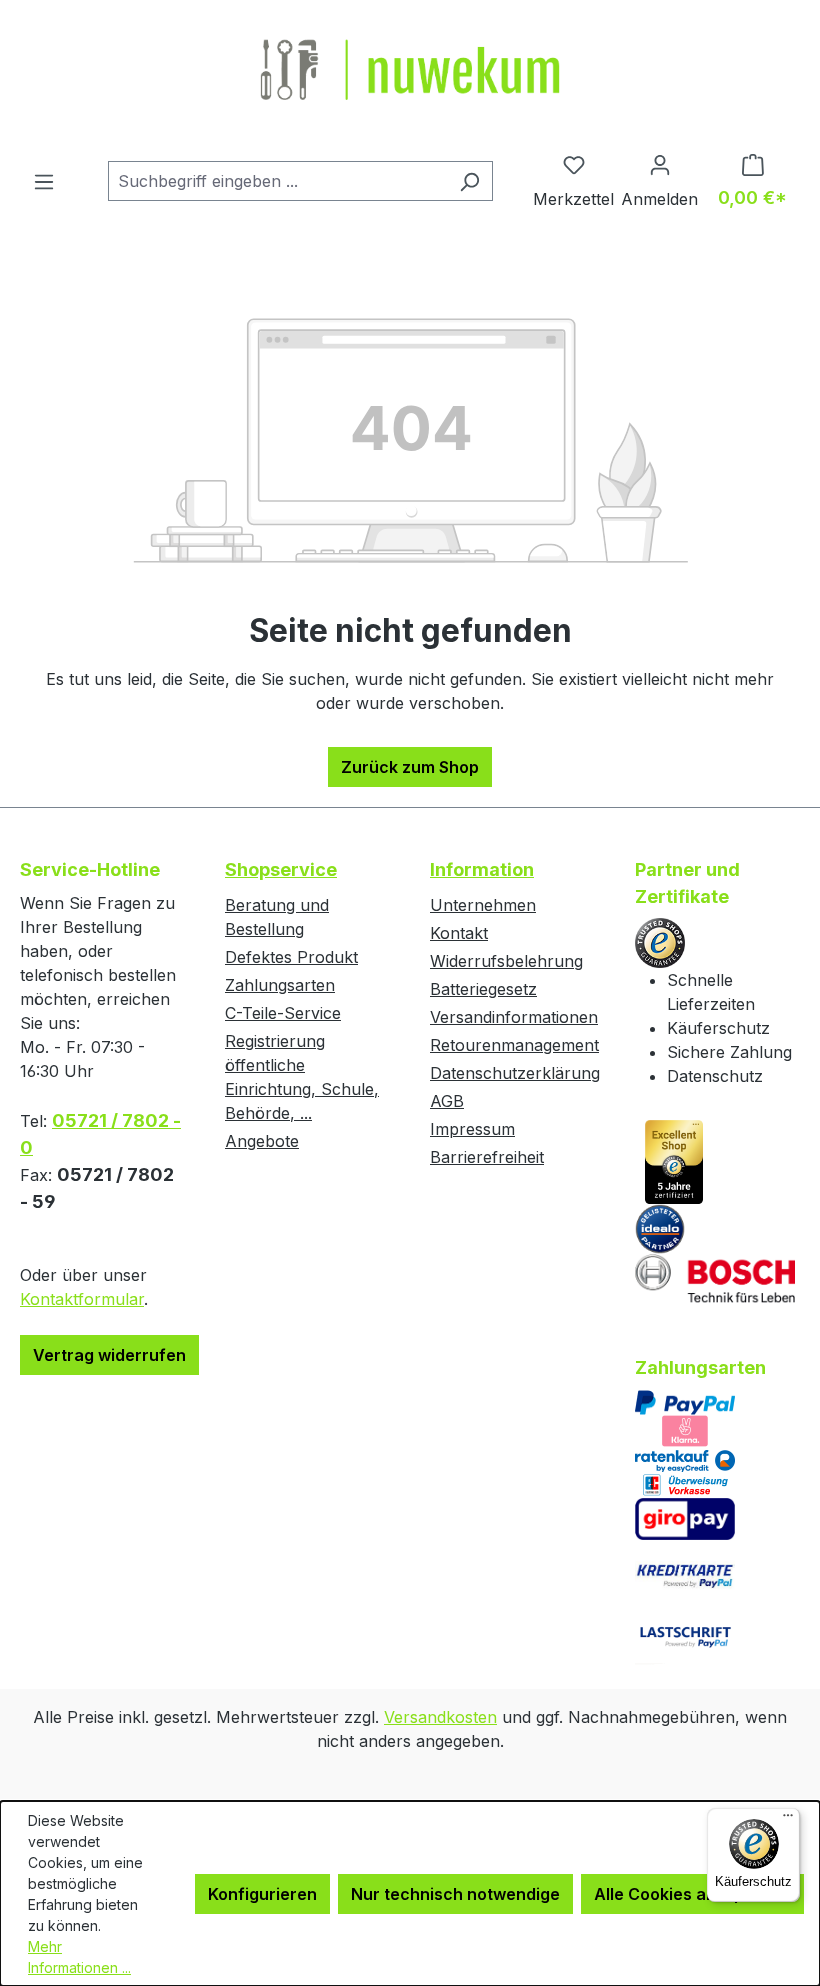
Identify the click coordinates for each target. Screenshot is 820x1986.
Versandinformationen (514, 1017)
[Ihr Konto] (659, 164)
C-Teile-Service (283, 1013)
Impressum (472, 1129)
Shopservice (281, 869)
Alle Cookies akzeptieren (692, 1894)
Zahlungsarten (280, 985)
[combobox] (277, 181)
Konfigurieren (262, 1894)
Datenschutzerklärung (515, 1073)
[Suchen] (469, 181)
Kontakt (459, 933)
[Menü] (44, 181)
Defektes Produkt (291, 957)
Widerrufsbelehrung (506, 961)
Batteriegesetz (483, 989)
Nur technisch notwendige (455, 1894)
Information (482, 869)
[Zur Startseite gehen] (410, 72)
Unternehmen (483, 905)
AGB (447, 1101)
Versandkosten (440, 1717)
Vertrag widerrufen (109, 1355)
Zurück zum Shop (410, 767)
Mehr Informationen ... (79, 1957)
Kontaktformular (82, 1299)
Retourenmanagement (514, 1045)
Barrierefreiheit (487, 1157)
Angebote (262, 1141)
